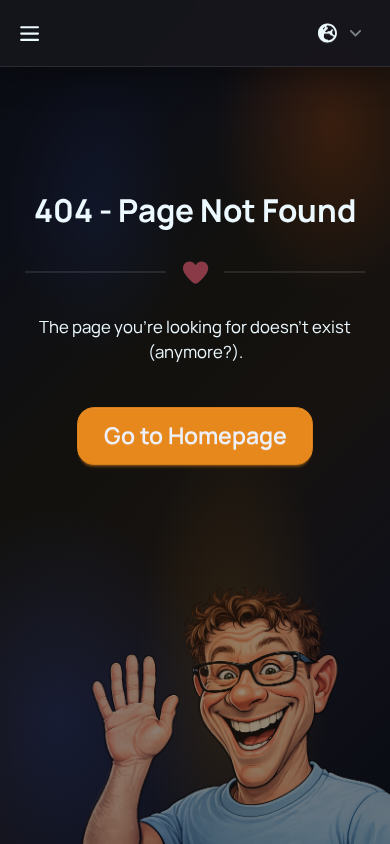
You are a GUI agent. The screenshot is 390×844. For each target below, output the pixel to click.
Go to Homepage (195, 435)
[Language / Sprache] (340, 33)
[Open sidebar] (29, 33)
